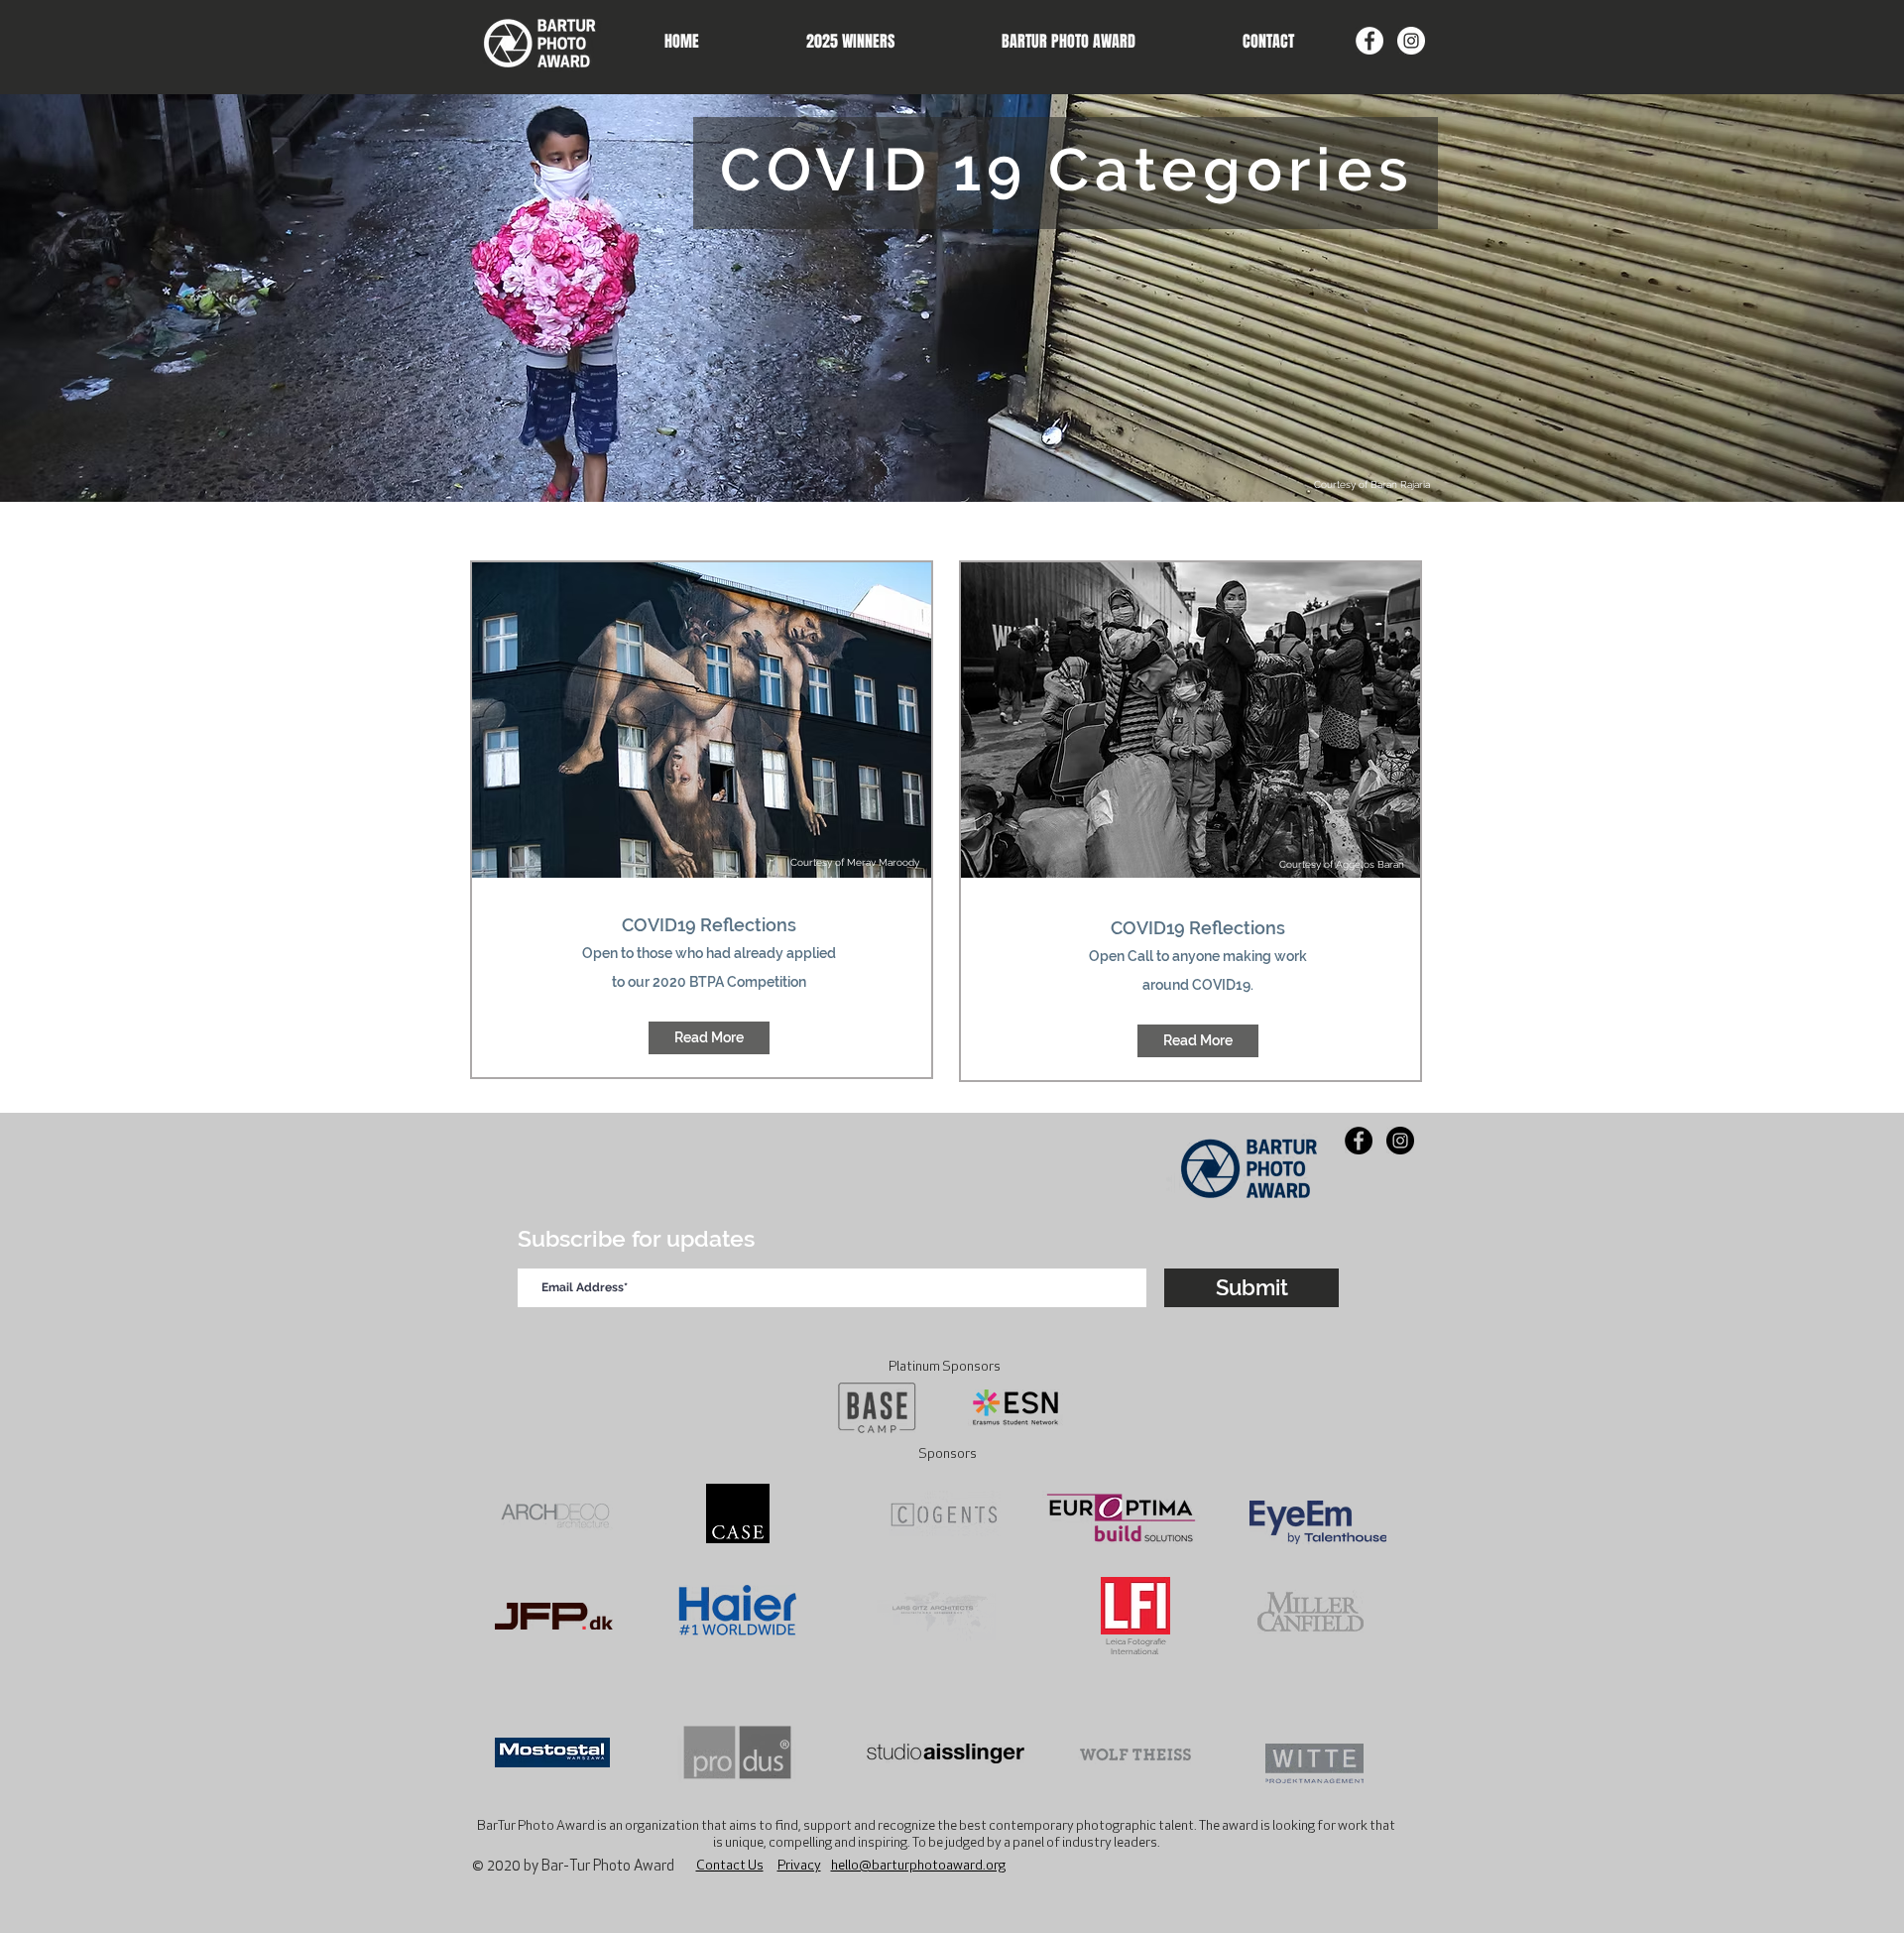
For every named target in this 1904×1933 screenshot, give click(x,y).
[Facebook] (1369, 41)
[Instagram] (1411, 41)
